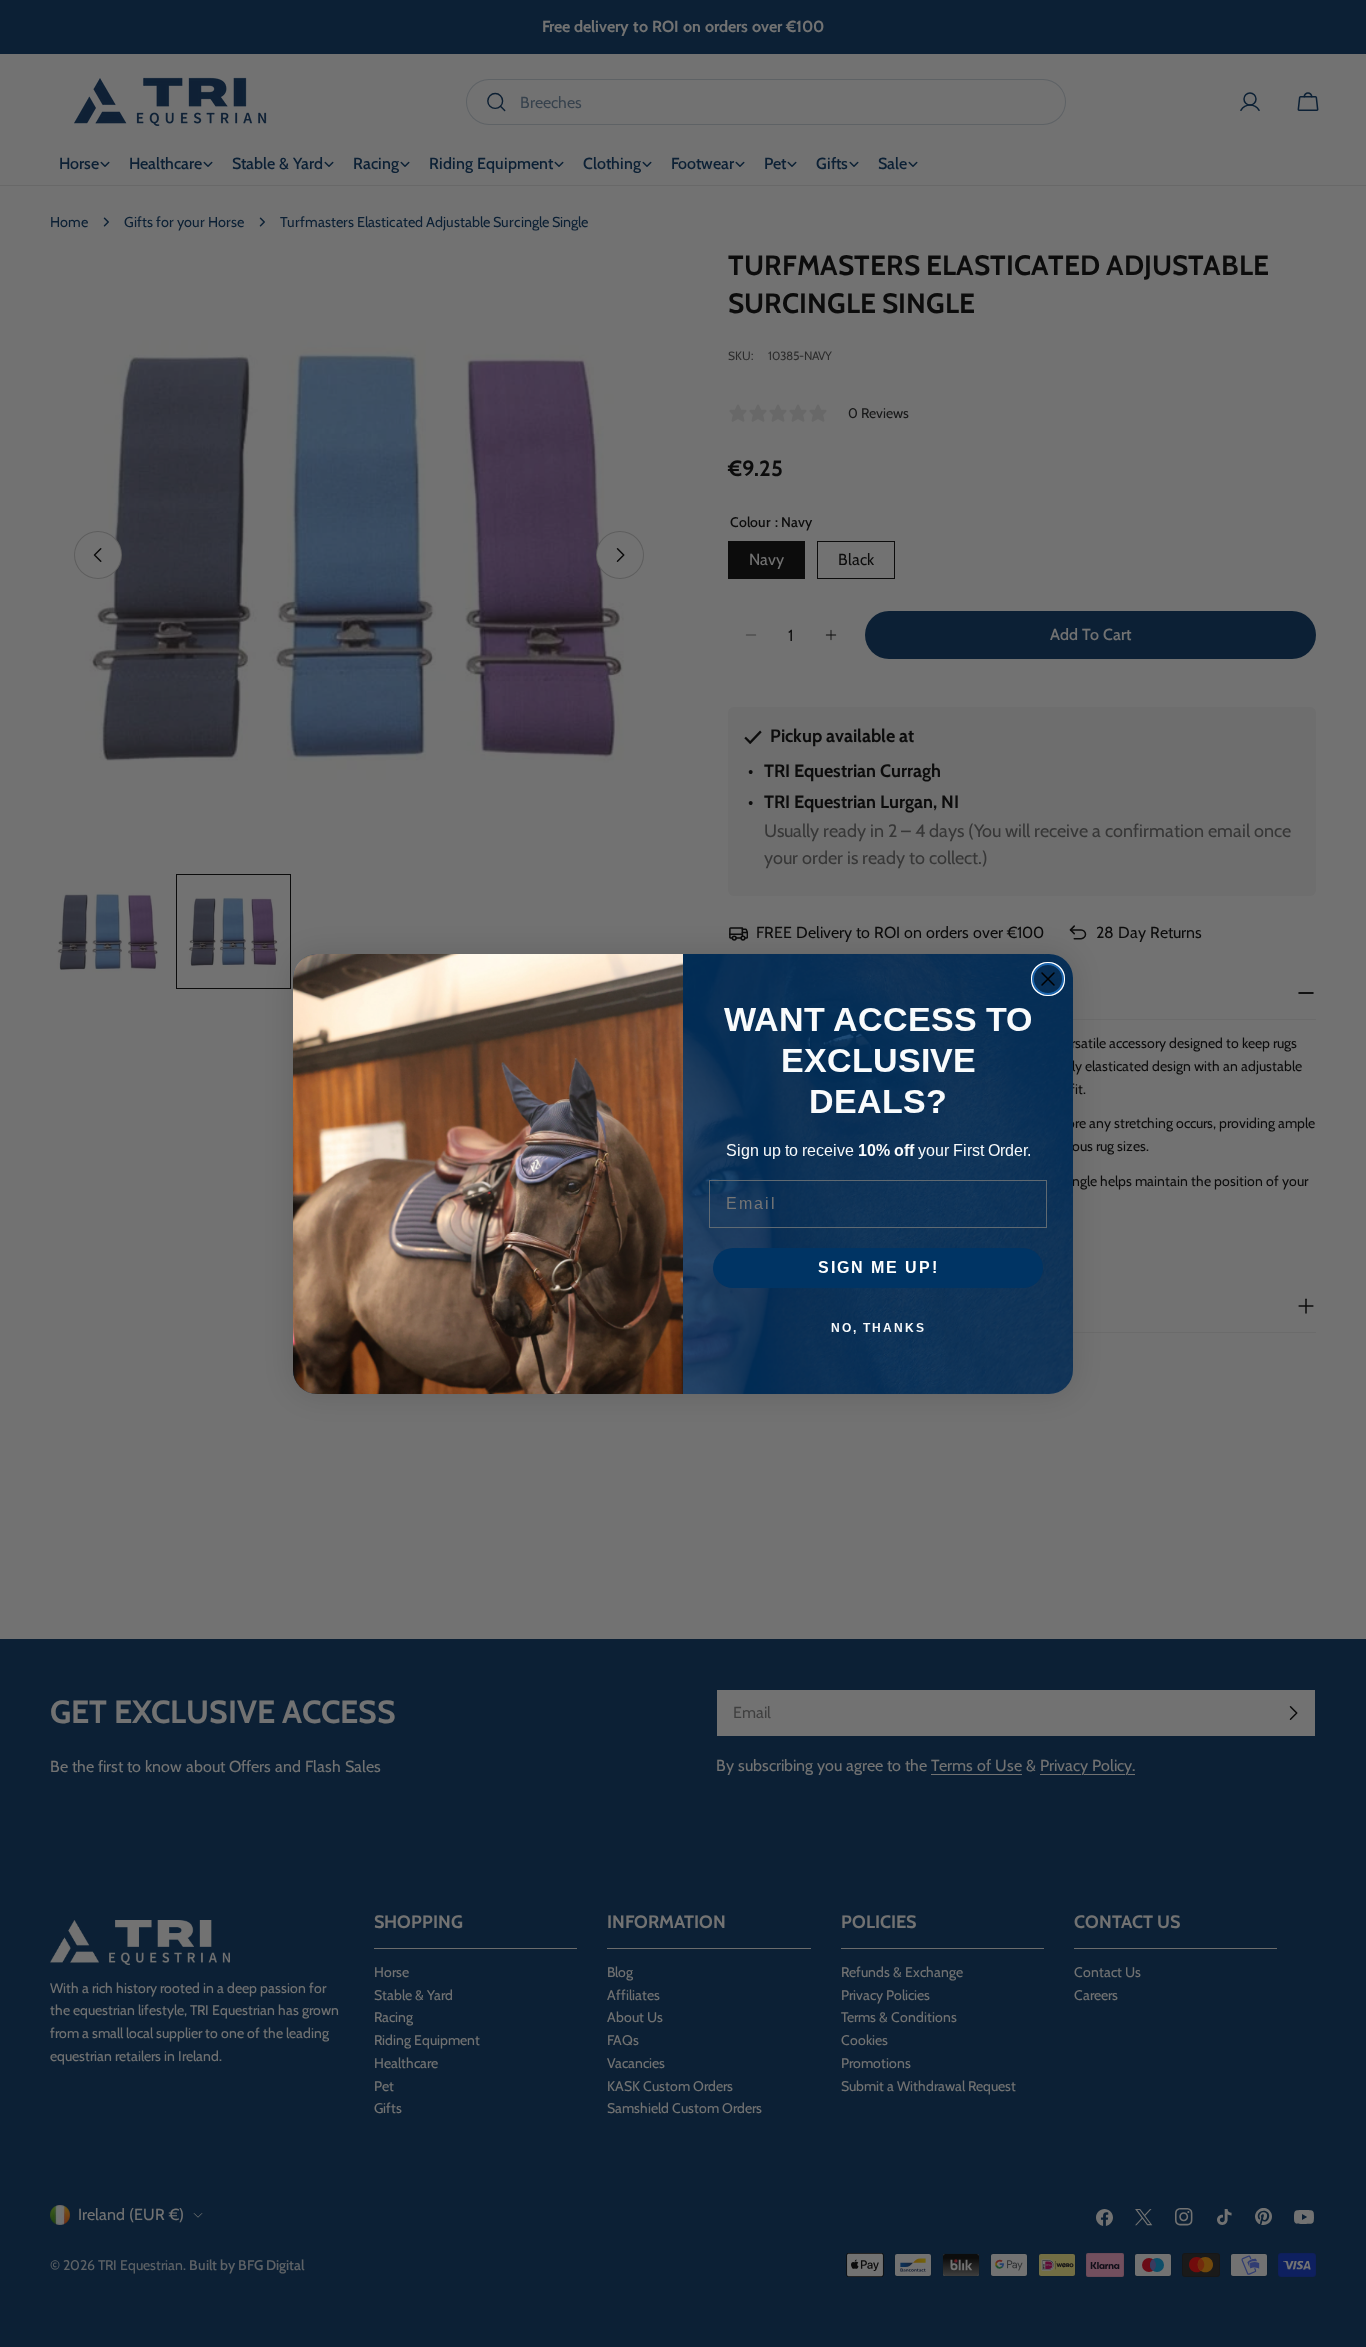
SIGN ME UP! (878, 1267)
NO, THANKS (878, 1328)
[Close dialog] (1048, 979)
